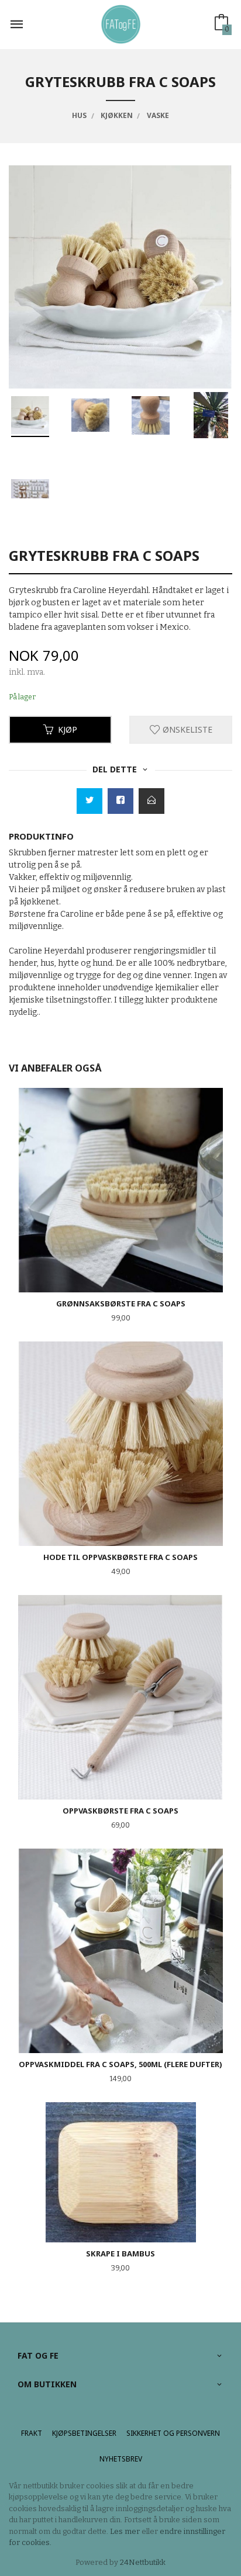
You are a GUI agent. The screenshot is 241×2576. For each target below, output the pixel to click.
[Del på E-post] (152, 801)
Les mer (125, 2531)
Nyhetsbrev (121, 2459)
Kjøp (68, 729)
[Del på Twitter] (89, 801)
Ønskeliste (186, 729)
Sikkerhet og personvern (173, 2433)
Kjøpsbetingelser (84, 2433)
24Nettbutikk (143, 2562)
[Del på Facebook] (120, 801)
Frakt (32, 2433)
